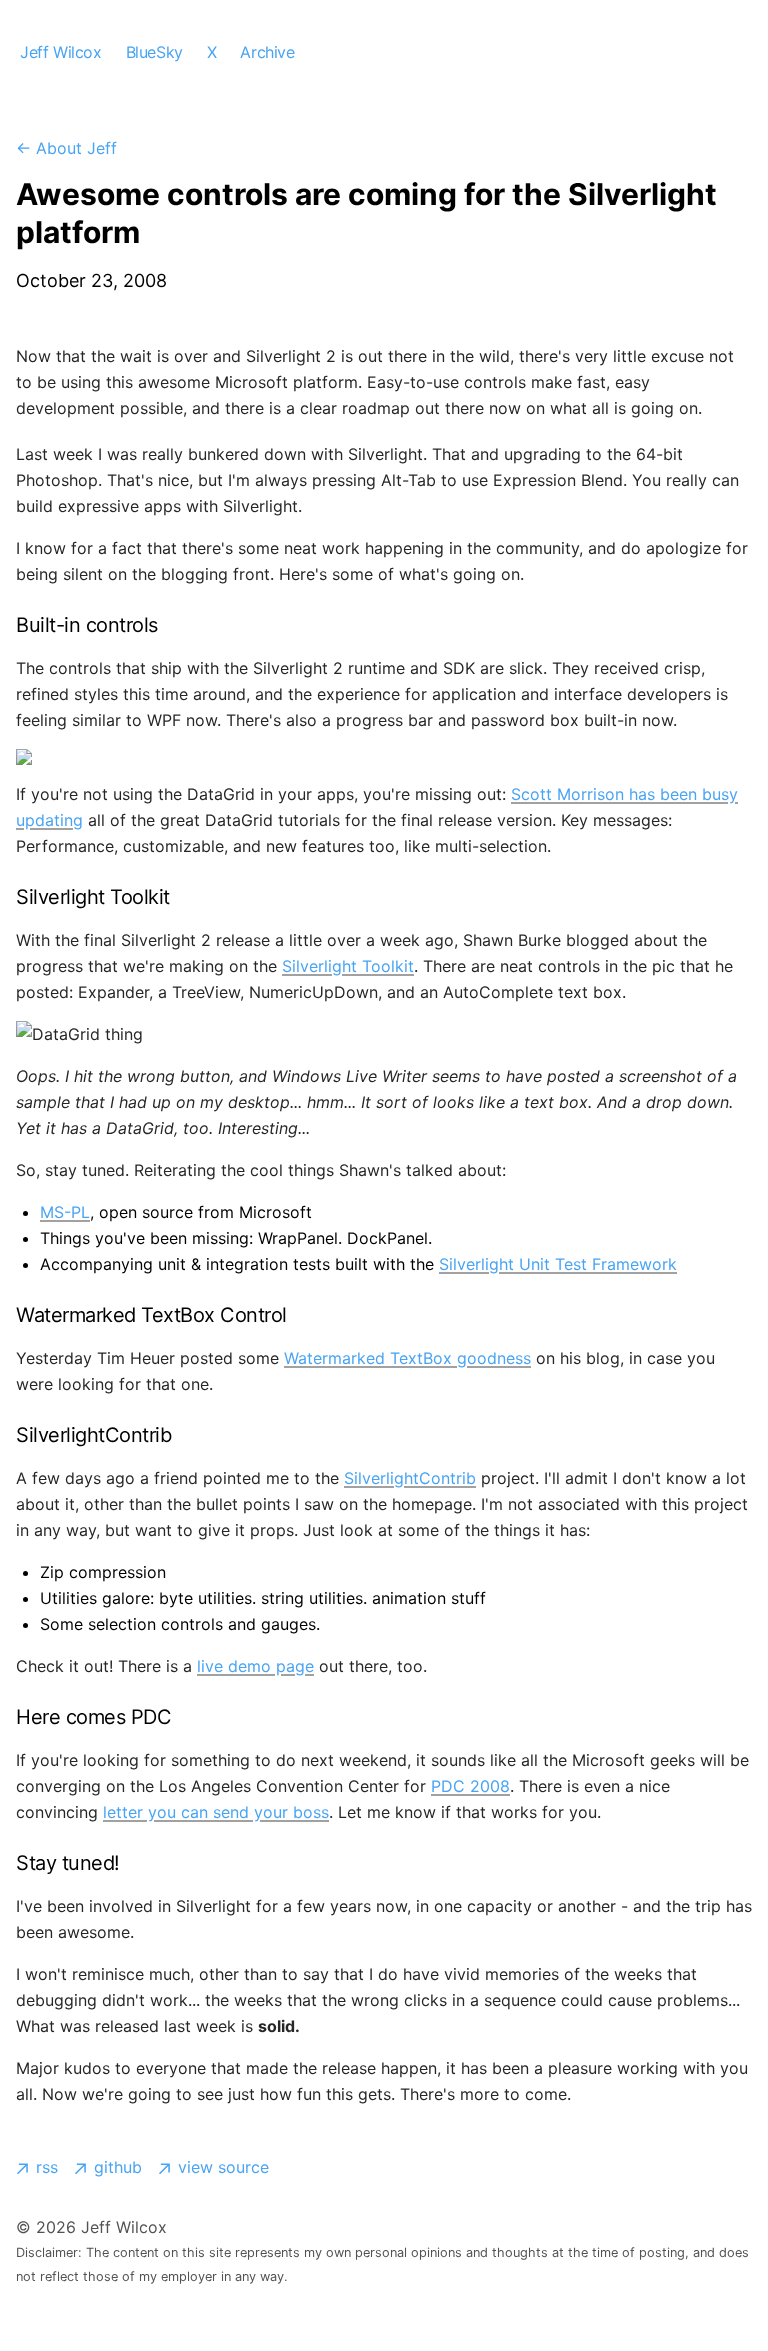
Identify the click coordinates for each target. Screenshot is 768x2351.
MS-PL (65, 1212)
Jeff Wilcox (61, 52)
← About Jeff (66, 148)
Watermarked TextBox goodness (407, 1358)
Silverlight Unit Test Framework (558, 1264)
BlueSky (154, 52)
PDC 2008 (470, 1786)
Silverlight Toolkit (348, 966)
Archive (267, 52)
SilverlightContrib (410, 1478)
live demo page (255, 1666)
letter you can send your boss (216, 1812)
